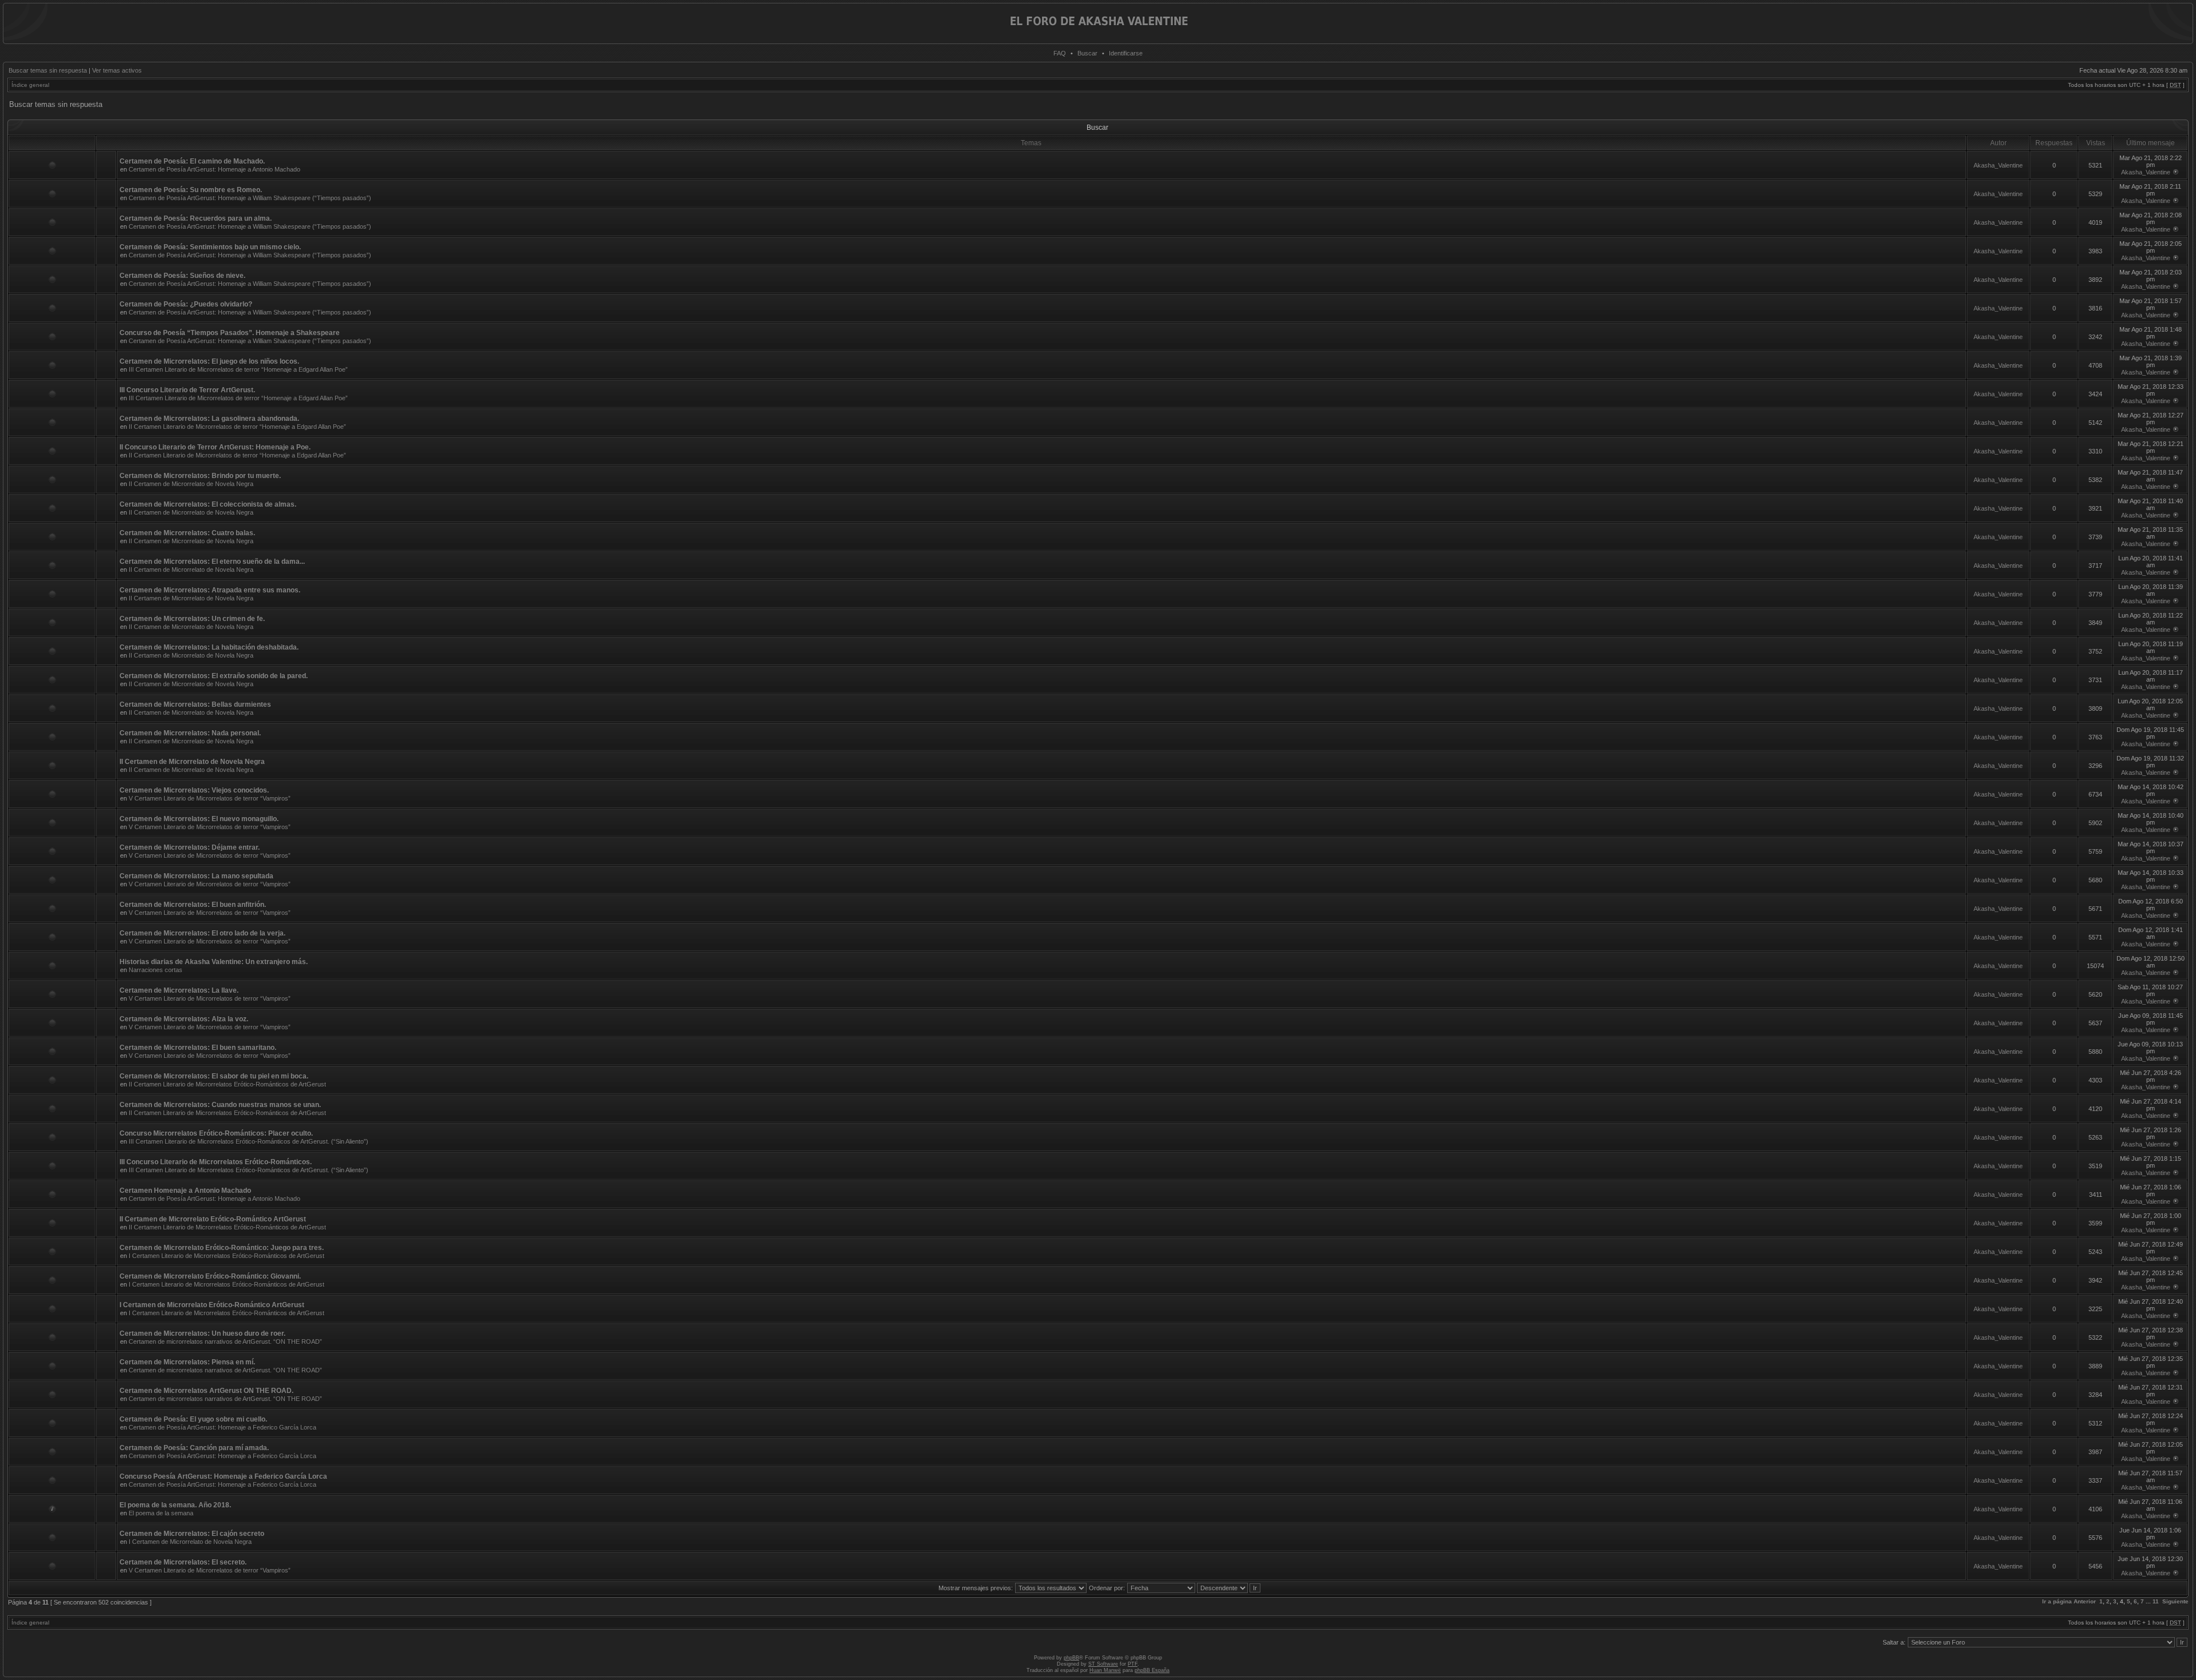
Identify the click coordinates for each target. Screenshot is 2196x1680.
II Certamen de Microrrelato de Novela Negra (191, 484)
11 (2156, 1601)
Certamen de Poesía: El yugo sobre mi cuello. (193, 1419)
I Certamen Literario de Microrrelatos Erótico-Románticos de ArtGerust (226, 1256)
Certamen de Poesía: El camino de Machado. (192, 161)
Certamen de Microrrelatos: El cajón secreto (192, 1534)
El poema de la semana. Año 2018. (175, 1505)
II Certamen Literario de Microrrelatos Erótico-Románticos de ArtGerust (227, 1084)
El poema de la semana (161, 1513)
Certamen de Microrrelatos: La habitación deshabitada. (209, 647)
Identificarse (1126, 53)
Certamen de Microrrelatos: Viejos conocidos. (194, 790)
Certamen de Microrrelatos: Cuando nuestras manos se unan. (220, 1105)
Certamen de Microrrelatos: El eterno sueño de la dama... (212, 562)
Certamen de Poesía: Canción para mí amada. (194, 1448)
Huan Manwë (1105, 1670)
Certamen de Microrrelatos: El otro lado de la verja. (202, 933)
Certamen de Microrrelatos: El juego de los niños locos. (209, 361)
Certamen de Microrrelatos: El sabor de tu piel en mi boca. (214, 1076)
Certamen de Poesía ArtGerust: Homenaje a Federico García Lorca (222, 1427)
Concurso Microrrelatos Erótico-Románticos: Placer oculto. (216, 1133)
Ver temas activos (117, 70)
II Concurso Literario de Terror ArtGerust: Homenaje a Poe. (215, 447)
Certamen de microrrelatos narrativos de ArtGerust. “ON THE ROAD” (225, 1341)
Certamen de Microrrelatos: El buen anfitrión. (193, 905)
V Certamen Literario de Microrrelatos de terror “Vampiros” (210, 798)
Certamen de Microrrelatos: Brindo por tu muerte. (200, 476)
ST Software (1103, 1664)
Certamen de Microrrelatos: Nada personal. (190, 733)
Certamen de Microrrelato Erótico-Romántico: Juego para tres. (222, 1248)
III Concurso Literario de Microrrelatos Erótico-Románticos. (216, 1162)
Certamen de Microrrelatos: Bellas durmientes (195, 704)
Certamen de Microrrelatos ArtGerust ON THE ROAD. (206, 1391)
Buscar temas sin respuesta (48, 70)
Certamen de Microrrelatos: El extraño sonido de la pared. (214, 676)
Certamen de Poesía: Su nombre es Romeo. (191, 190)
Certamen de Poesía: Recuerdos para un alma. (196, 218)
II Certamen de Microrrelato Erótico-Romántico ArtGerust (213, 1219)
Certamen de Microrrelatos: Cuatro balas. (187, 533)
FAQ (1060, 53)
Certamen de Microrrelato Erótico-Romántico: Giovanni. (210, 1276)
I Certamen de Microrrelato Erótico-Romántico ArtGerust (212, 1305)
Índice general (30, 85)
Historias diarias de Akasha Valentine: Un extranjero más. (214, 962)
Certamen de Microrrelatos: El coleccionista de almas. (208, 504)
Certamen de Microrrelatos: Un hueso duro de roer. (202, 1333)
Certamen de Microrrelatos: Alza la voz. (184, 1019)
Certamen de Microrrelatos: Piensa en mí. (187, 1362)
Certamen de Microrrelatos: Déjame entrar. (190, 847)
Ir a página (2057, 1601)
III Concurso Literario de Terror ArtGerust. (187, 390)
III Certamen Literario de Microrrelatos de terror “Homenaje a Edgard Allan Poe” (238, 369)
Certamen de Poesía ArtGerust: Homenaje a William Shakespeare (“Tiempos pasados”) (250, 198)
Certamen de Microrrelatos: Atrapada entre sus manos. (210, 590)
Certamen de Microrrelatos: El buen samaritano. (198, 1048)
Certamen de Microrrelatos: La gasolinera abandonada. (209, 419)
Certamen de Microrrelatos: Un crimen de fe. (192, 619)
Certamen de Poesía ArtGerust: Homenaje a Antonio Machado (214, 169)
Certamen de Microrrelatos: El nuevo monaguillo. (199, 819)
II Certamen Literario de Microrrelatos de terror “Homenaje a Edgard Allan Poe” (237, 427)
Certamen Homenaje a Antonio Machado (185, 1191)
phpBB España (1152, 1670)
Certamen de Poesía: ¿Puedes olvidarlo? (186, 304)
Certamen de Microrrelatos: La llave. (179, 990)
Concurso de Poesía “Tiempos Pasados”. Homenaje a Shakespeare (230, 333)
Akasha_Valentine (1998, 165)
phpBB (1071, 1658)
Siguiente (2175, 1601)
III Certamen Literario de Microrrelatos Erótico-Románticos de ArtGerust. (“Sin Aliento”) (248, 1141)
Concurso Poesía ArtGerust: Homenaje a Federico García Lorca (223, 1476)
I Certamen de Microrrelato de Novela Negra (190, 1542)
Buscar (1087, 53)
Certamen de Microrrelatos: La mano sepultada (196, 876)
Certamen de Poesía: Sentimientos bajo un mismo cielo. (210, 247)
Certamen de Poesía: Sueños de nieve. (182, 276)
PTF (1133, 1664)
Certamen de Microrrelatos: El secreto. (183, 1562)
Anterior (2085, 1601)
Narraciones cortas (156, 970)
